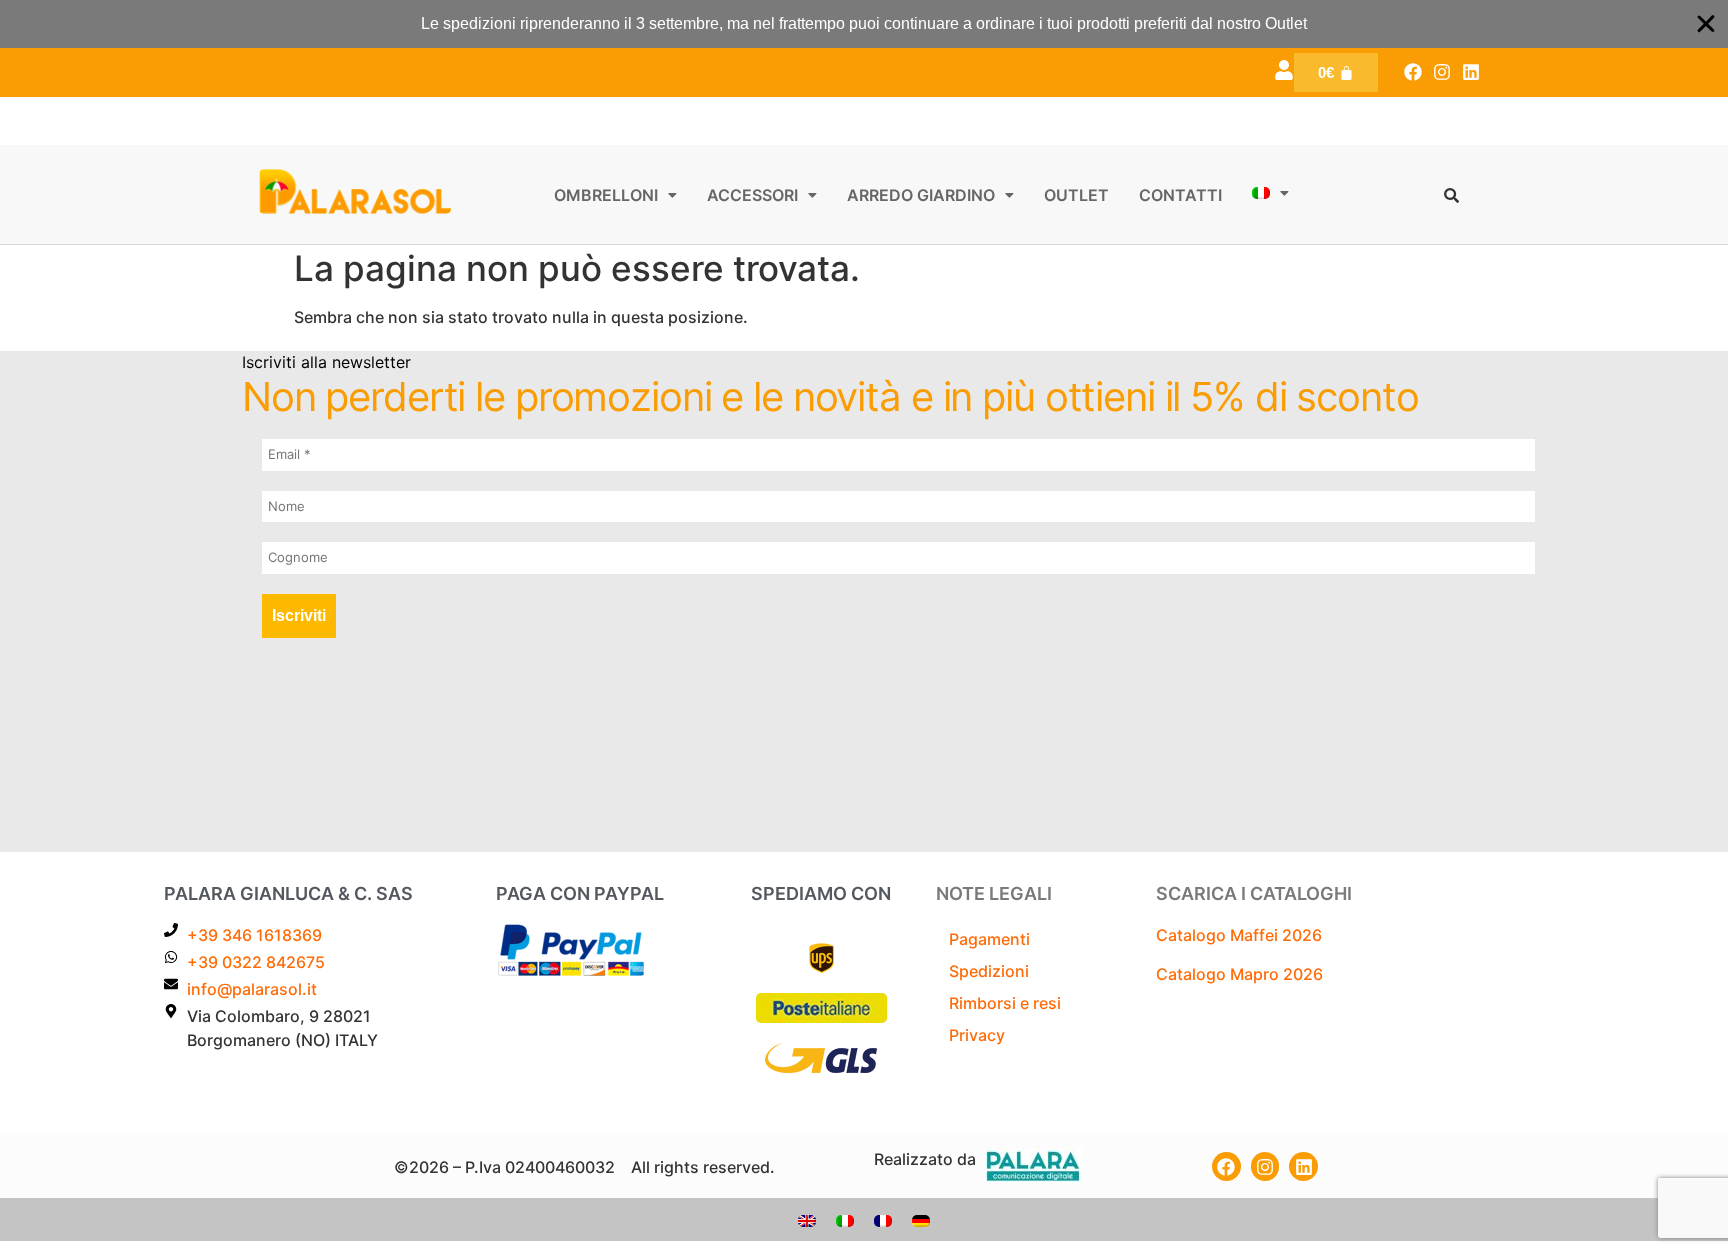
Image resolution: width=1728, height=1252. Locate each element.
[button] (615, 195)
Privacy (977, 1035)
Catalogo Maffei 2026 (1239, 935)
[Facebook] (1413, 72)
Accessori (752, 195)
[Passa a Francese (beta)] (883, 1219)
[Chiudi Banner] (1706, 24)
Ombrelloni (606, 195)
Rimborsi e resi (1005, 1003)
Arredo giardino (921, 195)
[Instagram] (1441, 72)
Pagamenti (989, 939)
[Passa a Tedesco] (921, 1219)
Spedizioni (989, 971)
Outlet (1076, 195)
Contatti (1180, 195)
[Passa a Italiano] (845, 1219)
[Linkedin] (1470, 72)
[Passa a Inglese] (807, 1219)
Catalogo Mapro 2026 (1239, 974)
